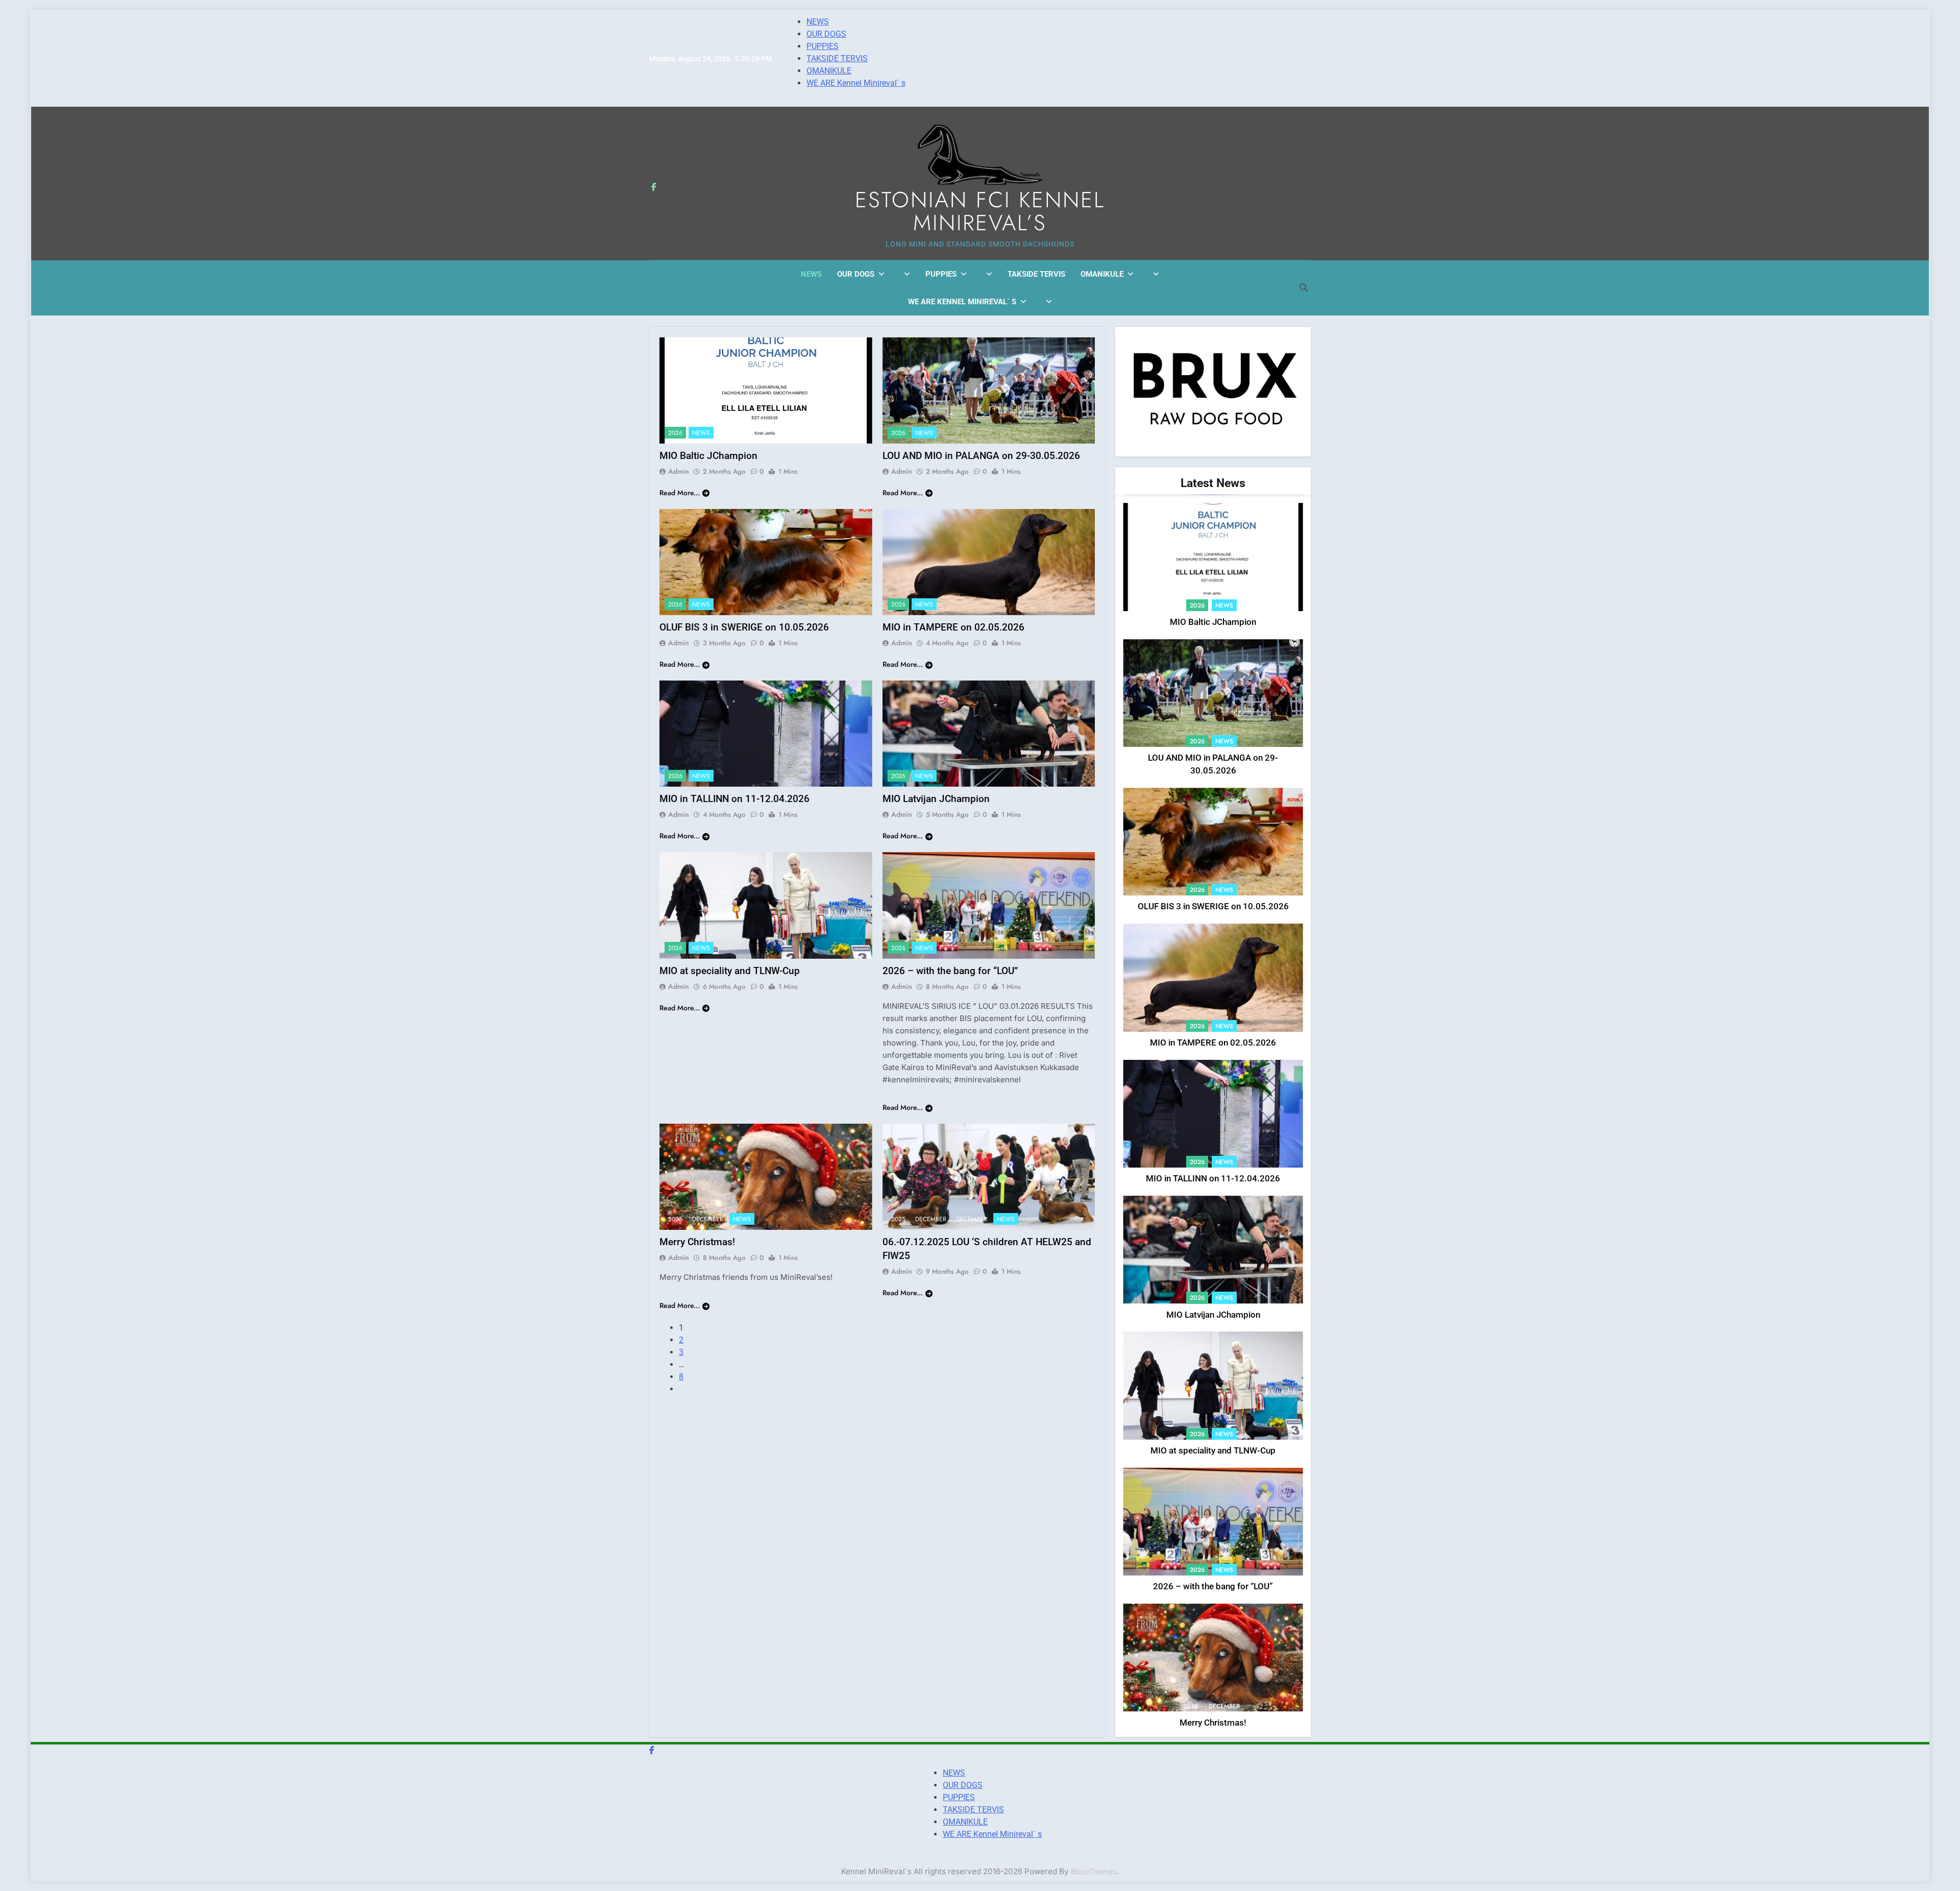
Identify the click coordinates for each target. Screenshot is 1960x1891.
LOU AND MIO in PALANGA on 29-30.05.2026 (981, 456)
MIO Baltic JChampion (708, 456)
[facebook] (654, 187)
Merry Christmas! (697, 1242)
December (708, 1219)
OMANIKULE (829, 71)
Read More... (680, 493)
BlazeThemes (1094, 1871)
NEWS (818, 22)
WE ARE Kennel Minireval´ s (856, 83)
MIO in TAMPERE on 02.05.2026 (953, 627)
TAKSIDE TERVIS (837, 58)
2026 (675, 433)
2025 (675, 1219)
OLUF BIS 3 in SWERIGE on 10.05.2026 (744, 627)
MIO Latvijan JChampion (936, 799)
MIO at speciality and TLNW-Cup (730, 971)
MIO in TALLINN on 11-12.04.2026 (734, 799)
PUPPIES (823, 46)
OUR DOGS (826, 34)
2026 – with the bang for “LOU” (950, 971)
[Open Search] (1304, 287)
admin (679, 471)
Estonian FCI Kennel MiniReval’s (980, 211)
